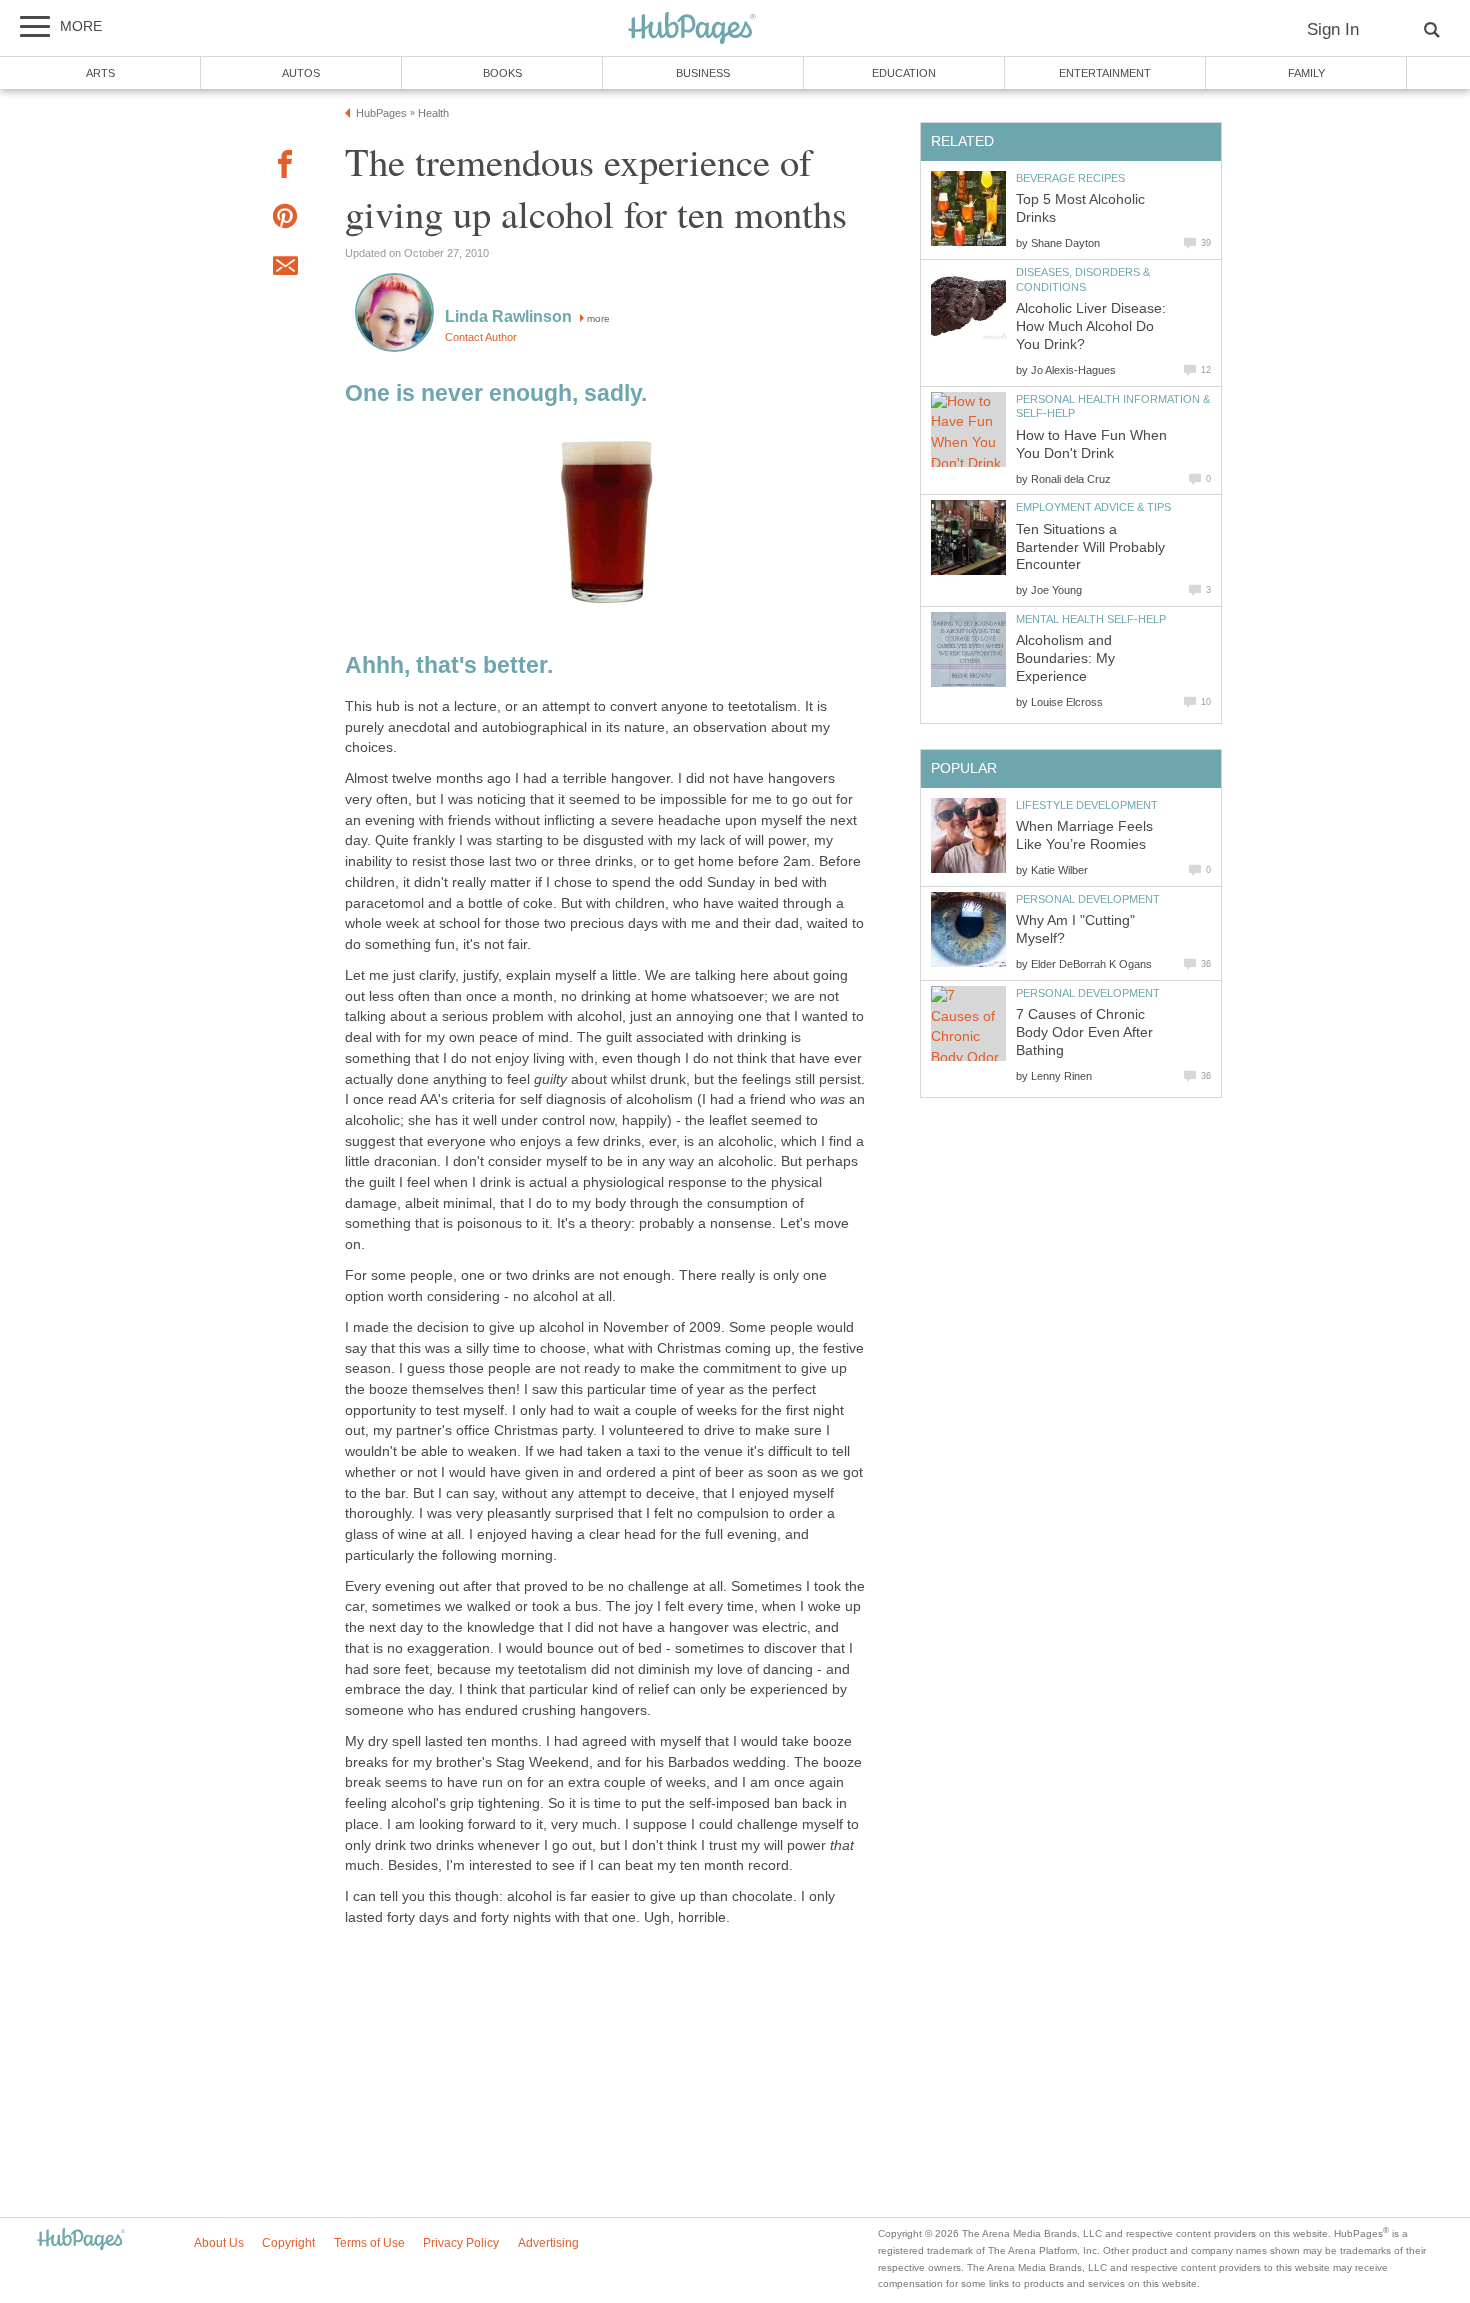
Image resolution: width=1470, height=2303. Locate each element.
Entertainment (1105, 73)
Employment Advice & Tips (1093, 507)
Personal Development (1088, 899)
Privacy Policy (461, 2243)
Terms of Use (369, 2243)
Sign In (1333, 29)
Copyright (288, 2243)
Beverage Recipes (1070, 178)
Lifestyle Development (1087, 805)
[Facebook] (285, 167)
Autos (301, 73)
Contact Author (481, 337)
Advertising (548, 2243)
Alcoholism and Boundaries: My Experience (1065, 658)
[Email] (285, 269)
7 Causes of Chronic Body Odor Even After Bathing (1084, 1032)
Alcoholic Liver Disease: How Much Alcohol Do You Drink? (1091, 326)
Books (502, 73)
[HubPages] (692, 29)
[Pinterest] (285, 219)
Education (904, 73)
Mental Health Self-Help (1091, 619)
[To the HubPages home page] (81, 2240)
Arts (100, 73)
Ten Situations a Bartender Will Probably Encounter (1090, 547)
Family (1306, 73)
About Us (219, 2243)
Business (703, 73)
